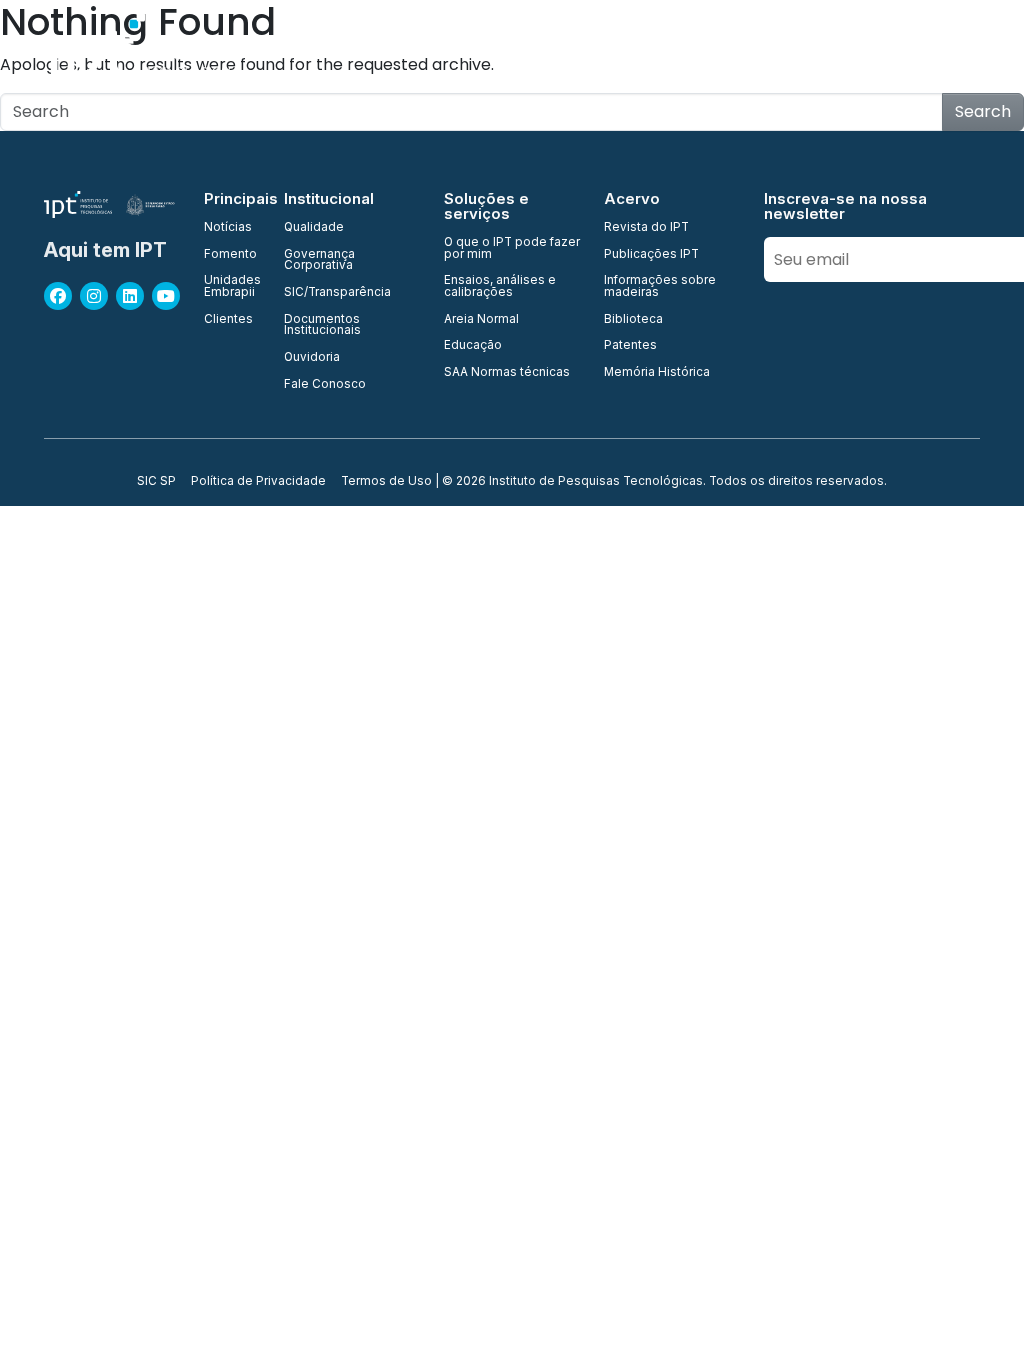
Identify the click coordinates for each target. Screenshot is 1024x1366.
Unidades (501, 49)
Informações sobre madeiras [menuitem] (660, 286)
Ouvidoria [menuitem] (312, 358)
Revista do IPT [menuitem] (646, 228)
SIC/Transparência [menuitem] (337, 293)
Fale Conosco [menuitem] (325, 385)
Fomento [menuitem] (230, 255)
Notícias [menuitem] (228, 228)
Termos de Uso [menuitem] (386, 482)
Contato (977, 49)
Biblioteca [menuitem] (633, 320)
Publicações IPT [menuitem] (651, 255)
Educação (885, 49)
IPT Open (411, 49)
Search (983, 111)
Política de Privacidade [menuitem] (258, 482)
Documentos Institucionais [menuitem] (322, 325)
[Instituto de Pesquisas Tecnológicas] (138, 50)
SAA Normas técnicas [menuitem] (507, 373)
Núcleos (588, 49)
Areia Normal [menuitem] (481, 320)
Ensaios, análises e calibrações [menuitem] (500, 286)
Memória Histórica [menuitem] (657, 373)
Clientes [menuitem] (228, 320)
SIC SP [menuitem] (156, 482)
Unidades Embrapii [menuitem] (232, 286)
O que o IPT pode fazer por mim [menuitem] (512, 248)
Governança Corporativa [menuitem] (319, 260)
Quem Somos (308, 49)
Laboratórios (687, 49)
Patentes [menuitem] (630, 346)
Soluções (791, 49)
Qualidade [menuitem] (314, 228)
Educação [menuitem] (473, 346)
